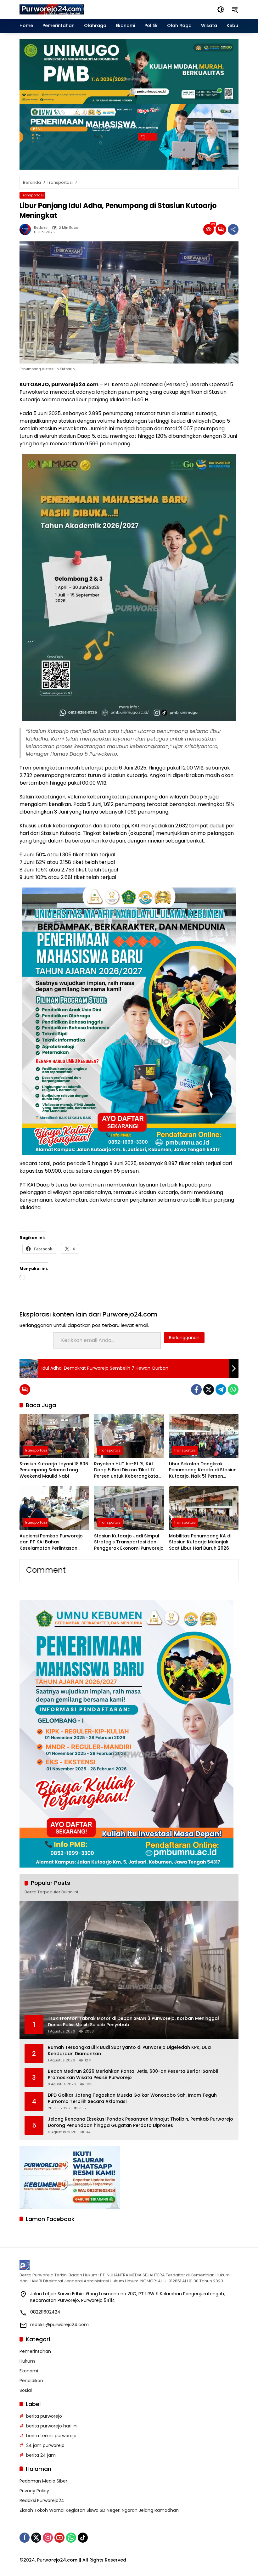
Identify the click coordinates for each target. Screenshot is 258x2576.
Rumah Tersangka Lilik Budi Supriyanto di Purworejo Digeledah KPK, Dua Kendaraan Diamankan (129, 2051)
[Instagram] (48, 2538)
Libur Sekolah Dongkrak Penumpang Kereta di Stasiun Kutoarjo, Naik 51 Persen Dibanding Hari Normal (203, 1470)
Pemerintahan (35, 2351)
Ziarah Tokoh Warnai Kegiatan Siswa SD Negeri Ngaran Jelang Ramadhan (99, 2510)
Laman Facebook (50, 2219)
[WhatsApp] (233, 1389)
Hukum (27, 2361)
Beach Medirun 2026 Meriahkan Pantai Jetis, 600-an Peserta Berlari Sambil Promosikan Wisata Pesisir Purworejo (133, 2074)
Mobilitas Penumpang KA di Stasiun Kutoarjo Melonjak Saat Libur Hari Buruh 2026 (200, 1542)
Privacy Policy (34, 2491)
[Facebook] (196, 1389)
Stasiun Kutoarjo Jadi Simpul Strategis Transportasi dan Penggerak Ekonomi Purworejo (129, 1542)
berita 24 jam (41, 2455)
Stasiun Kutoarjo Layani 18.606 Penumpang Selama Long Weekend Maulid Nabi (54, 1470)
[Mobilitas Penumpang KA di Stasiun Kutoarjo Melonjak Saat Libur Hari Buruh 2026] (204, 1508)
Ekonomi (29, 2371)
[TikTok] (83, 2538)
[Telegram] (221, 1389)
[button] (221, 9)
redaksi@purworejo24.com (59, 2325)
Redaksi (41, 228)
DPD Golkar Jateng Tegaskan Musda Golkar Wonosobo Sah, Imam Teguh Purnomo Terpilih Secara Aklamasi (132, 2098)
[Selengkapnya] (129, 2265)
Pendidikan (31, 2381)
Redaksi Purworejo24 (42, 2500)
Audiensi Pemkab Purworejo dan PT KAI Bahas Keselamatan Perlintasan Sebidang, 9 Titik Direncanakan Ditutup (51, 1542)
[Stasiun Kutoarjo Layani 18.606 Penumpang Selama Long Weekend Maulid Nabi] (54, 1436)
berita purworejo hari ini (52, 2426)
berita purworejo (44, 2416)
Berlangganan (184, 1338)
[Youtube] (59, 2538)
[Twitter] (209, 1389)
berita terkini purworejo (51, 2436)
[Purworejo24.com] (52, 9)
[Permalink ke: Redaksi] (27, 229)
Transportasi (32, 195)
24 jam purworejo (45, 2445)
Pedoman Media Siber (43, 2481)
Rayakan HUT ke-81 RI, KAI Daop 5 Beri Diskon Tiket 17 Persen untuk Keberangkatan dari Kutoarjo (128, 1470)
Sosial (26, 2390)
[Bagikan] (233, 229)
